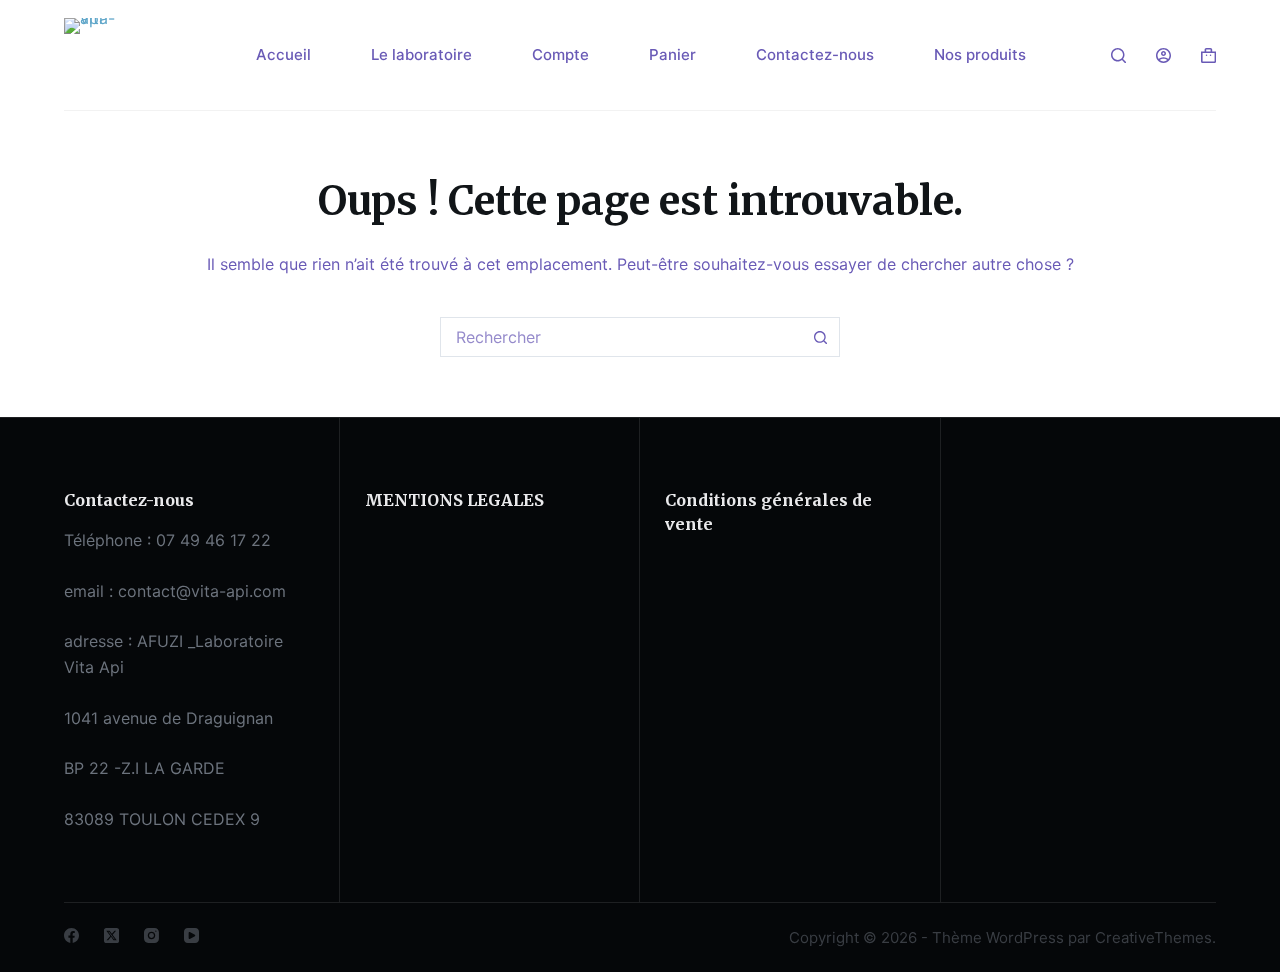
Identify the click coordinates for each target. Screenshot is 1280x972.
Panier (672, 54)
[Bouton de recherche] (820, 337)
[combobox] (621, 337)
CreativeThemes (1153, 937)
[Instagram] (151, 935)
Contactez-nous (815, 54)
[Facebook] (71, 935)
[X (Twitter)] (111, 935)
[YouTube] (191, 935)
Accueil (283, 54)
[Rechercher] (1118, 55)
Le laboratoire (421, 54)
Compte (560, 54)
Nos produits (980, 54)
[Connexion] (1163, 55)
